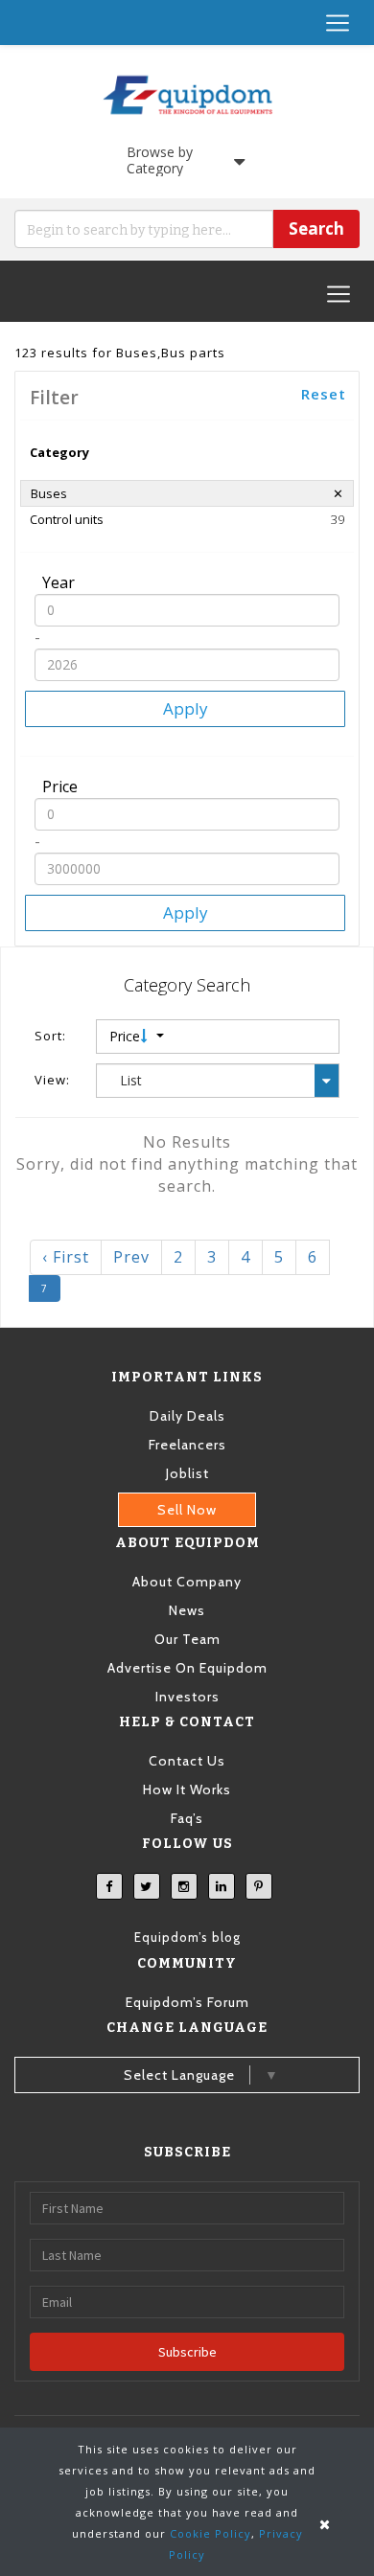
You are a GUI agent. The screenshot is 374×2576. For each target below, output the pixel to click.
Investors (187, 1697)
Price (127, 1036)
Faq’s (187, 1818)
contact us (187, 1761)
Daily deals (187, 1416)
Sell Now (187, 1510)
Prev (131, 1257)
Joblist (187, 1473)
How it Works (187, 1790)
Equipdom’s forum (187, 2002)
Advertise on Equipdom (187, 1668)
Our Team (187, 1639)
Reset (324, 394)
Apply (186, 708)
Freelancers (187, 1445)
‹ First (66, 1257)
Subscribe (187, 2352)
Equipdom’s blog (187, 1937)
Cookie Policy (210, 2533)
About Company (187, 1582)
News (187, 1610)
